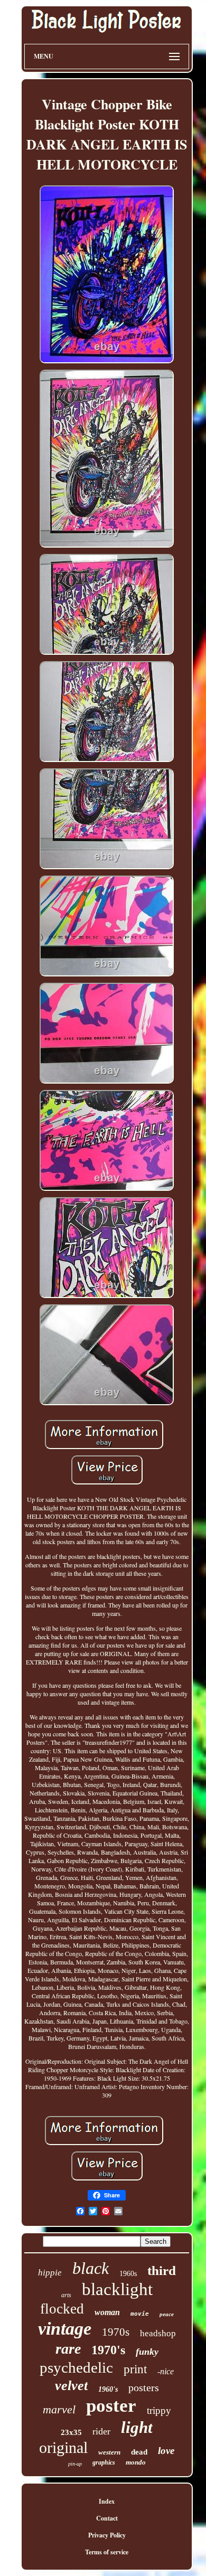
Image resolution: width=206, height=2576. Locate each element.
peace (167, 2314)
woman (107, 2312)
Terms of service (107, 2552)
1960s (128, 2274)
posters (144, 2387)
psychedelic (76, 2367)
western (109, 2452)
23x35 (71, 2432)
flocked (62, 2309)
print (135, 2369)
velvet (71, 2386)
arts (66, 2295)
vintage (65, 2329)
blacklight (117, 2289)
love (166, 2451)
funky (147, 2352)
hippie (50, 2273)
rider (101, 2431)
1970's (108, 2350)
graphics (104, 2462)
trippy (159, 2410)
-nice (166, 2371)
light (137, 2427)
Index (107, 2501)
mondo (136, 2462)
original (63, 2447)
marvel (59, 2409)
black (91, 2268)
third (162, 2271)
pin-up (75, 2464)
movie (140, 2314)
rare (68, 2349)
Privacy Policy (107, 2535)
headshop (158, 2333)
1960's (108, 2389)
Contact (107, 2518)
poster (111, 2406)
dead (139, 2452)
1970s (116, 2332)
